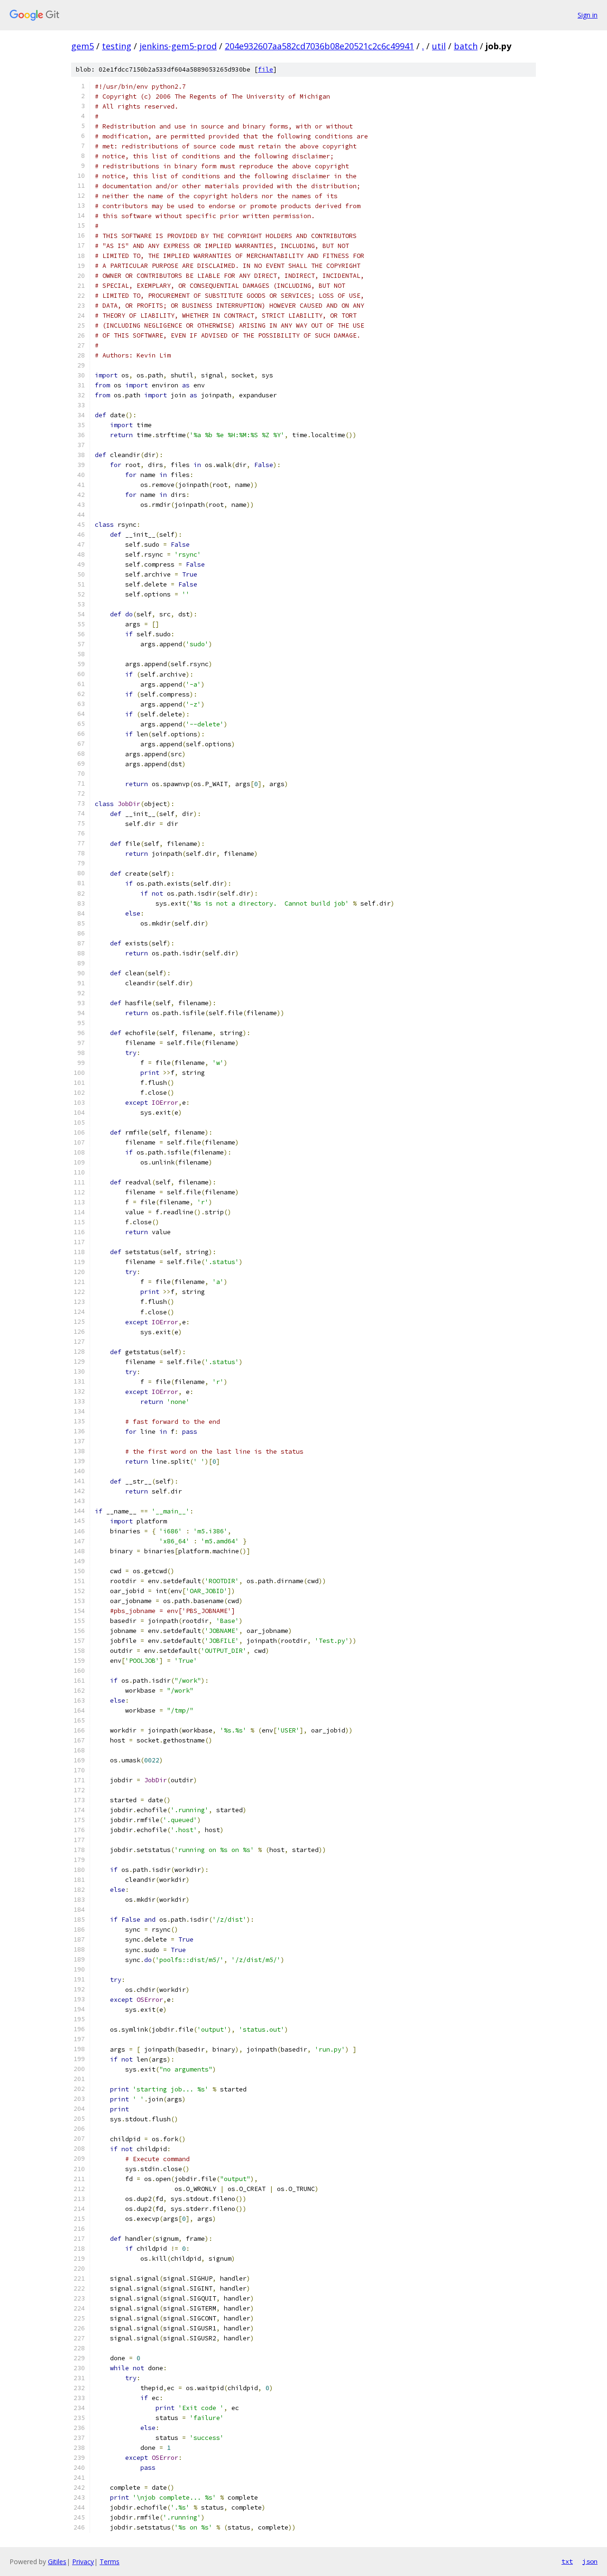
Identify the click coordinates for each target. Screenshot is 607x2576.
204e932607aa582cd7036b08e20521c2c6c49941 (319, 46)
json (590, 2561)
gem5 (83, 46)
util (439, 46)
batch (466, 46)
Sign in (588, 15)
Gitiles (57, 2562)
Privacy (83, 2562)
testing (117, 46)
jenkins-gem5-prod (178, 46)
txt (567, 2561)
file (266, 69)
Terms (110, 2562)
